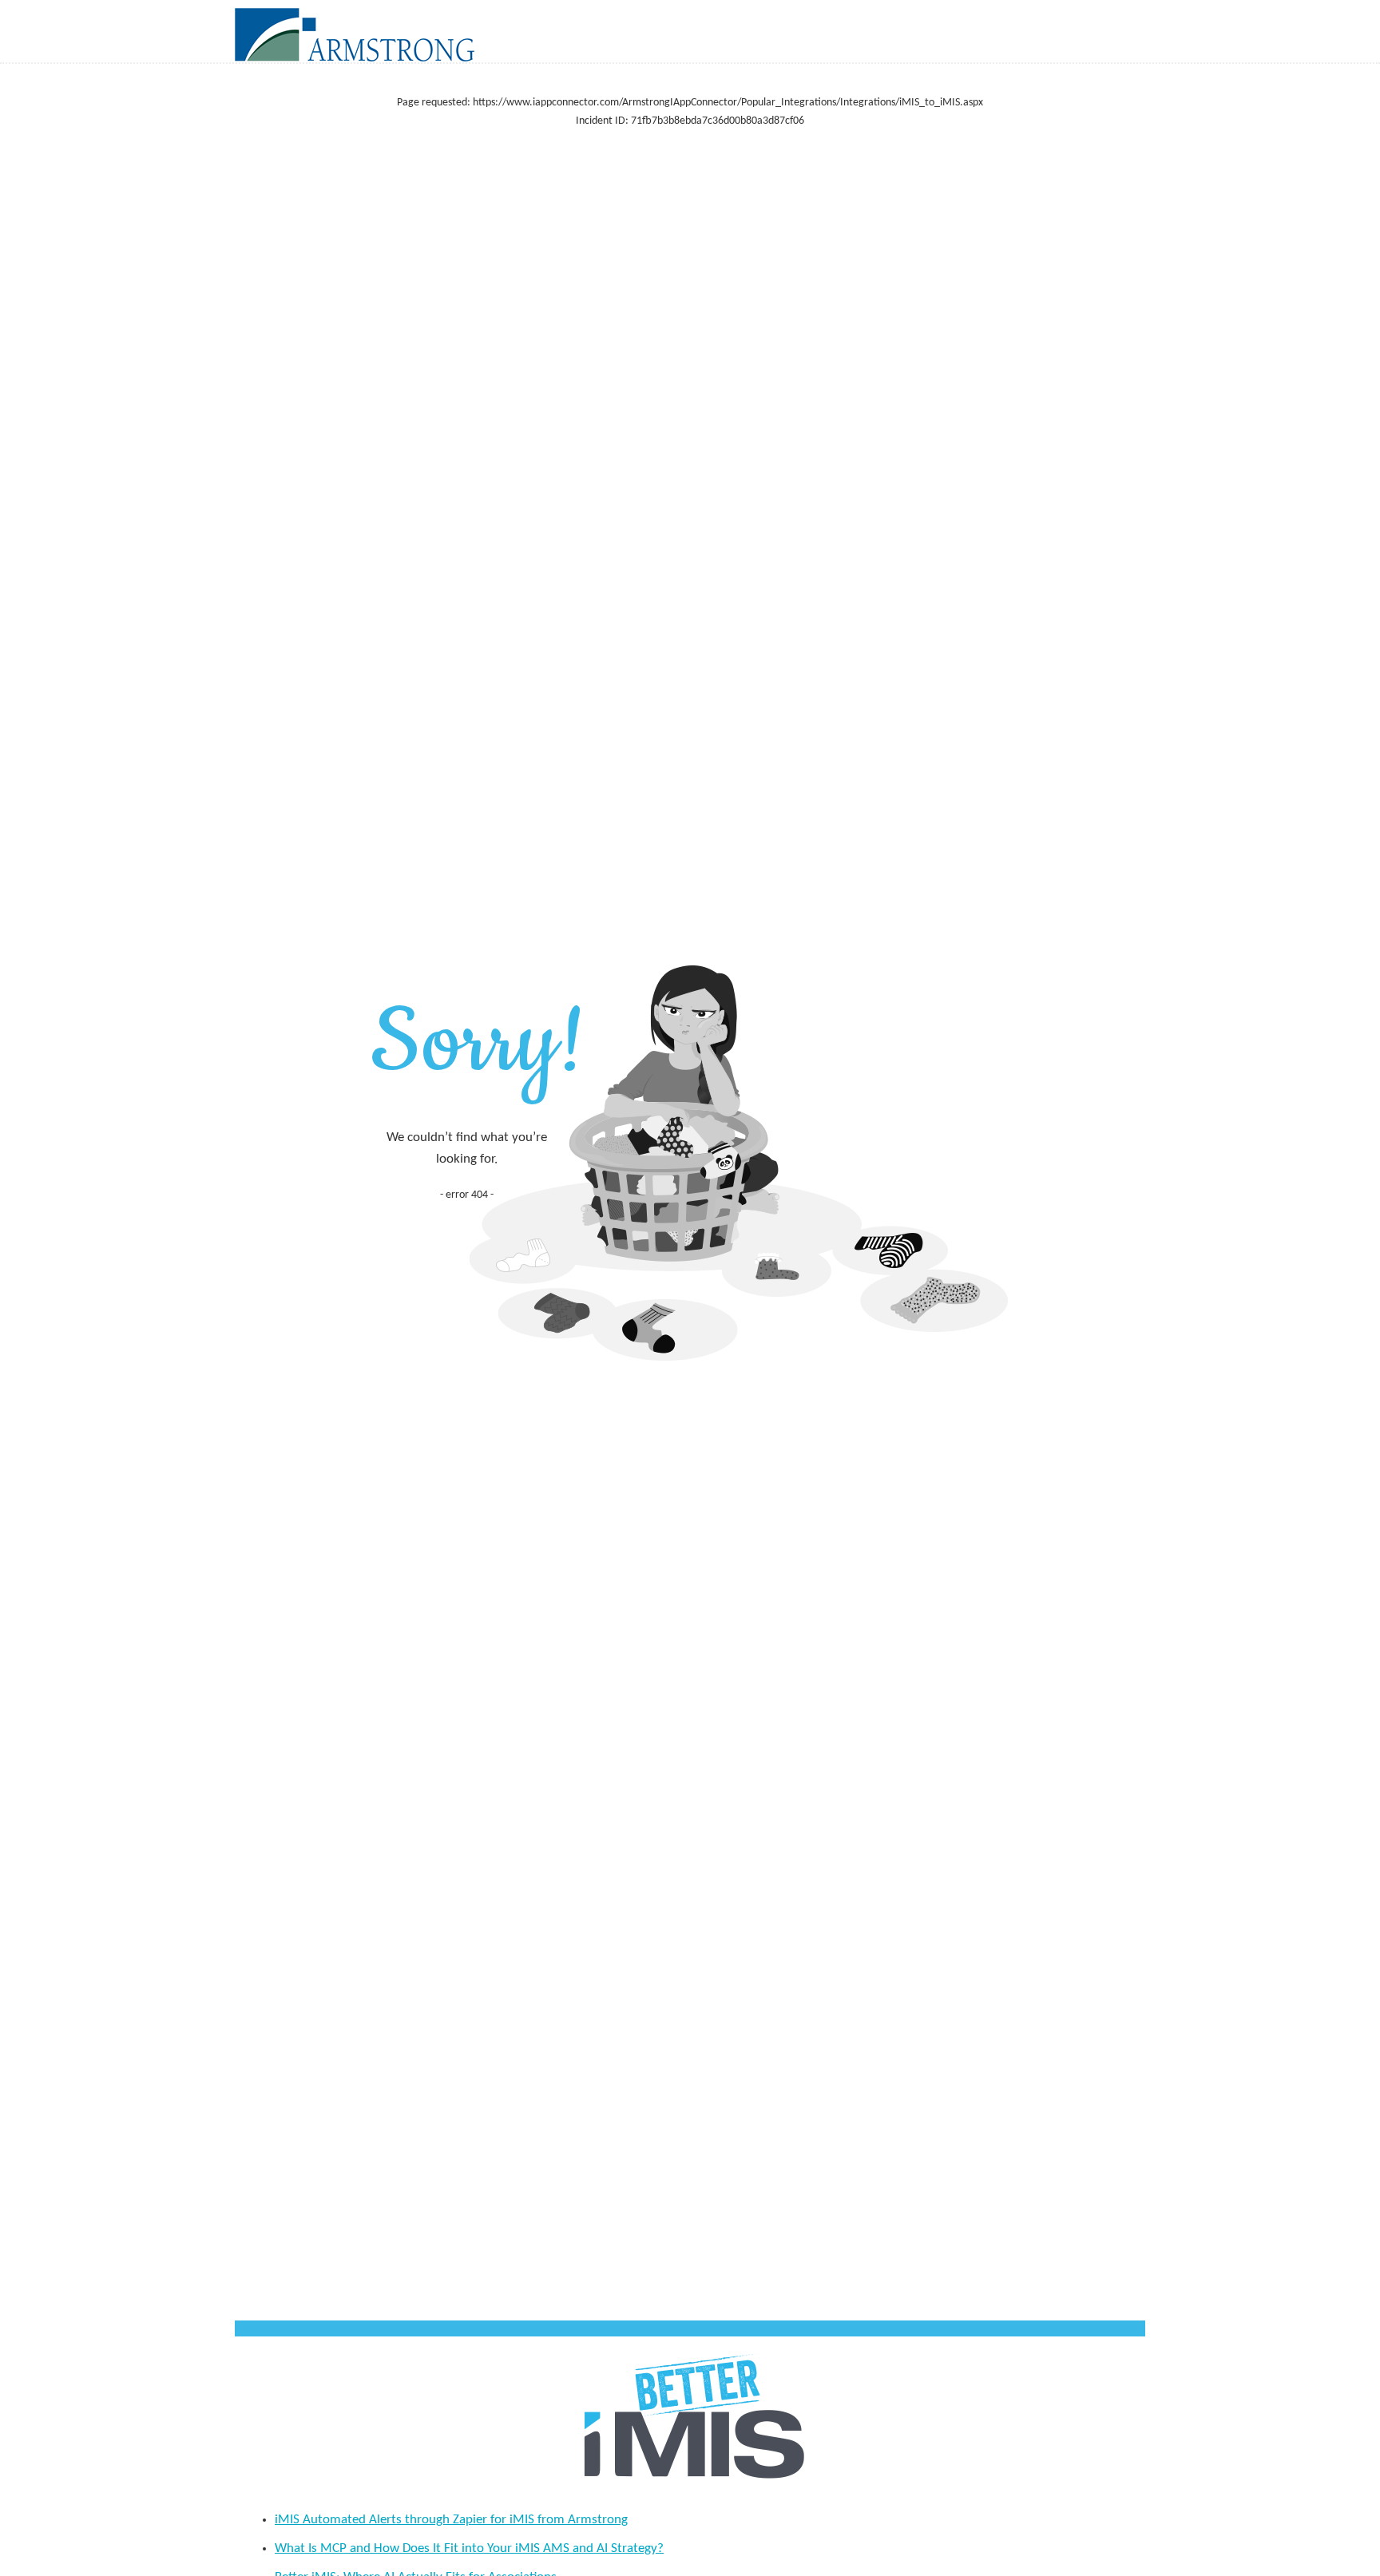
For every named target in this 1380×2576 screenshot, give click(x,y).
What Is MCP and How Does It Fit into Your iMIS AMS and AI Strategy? (469, 2548)
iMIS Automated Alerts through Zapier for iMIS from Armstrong (451, 2520)
